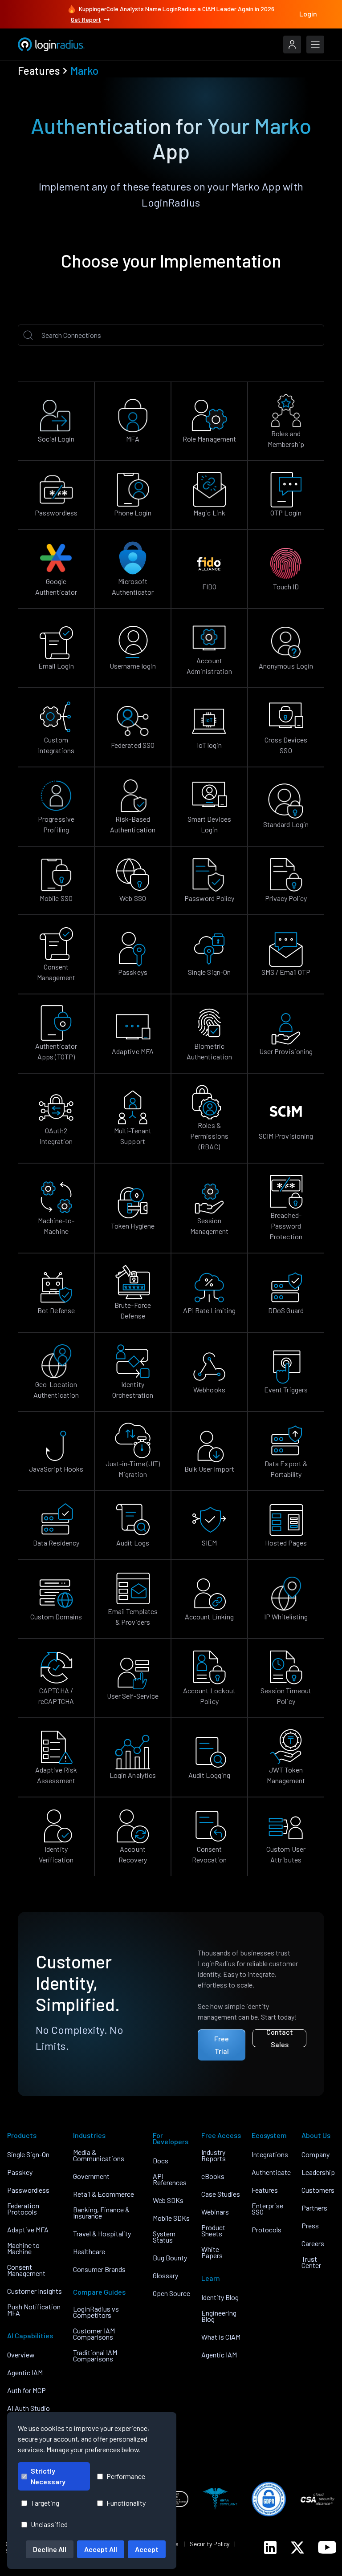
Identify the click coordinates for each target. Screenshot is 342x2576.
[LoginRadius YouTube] (327, 2547)
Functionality (126, 2503)
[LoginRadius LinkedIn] (270, 2548)
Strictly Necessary (48, 2476)
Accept (147, 2549)
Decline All (50, 2549)
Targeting (45, 2503)
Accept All (101, 2549)
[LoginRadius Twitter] (297, 2548)
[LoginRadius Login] (292, 45)
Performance (126, 2476)
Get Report (86, 19)
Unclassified (49, 2524)
